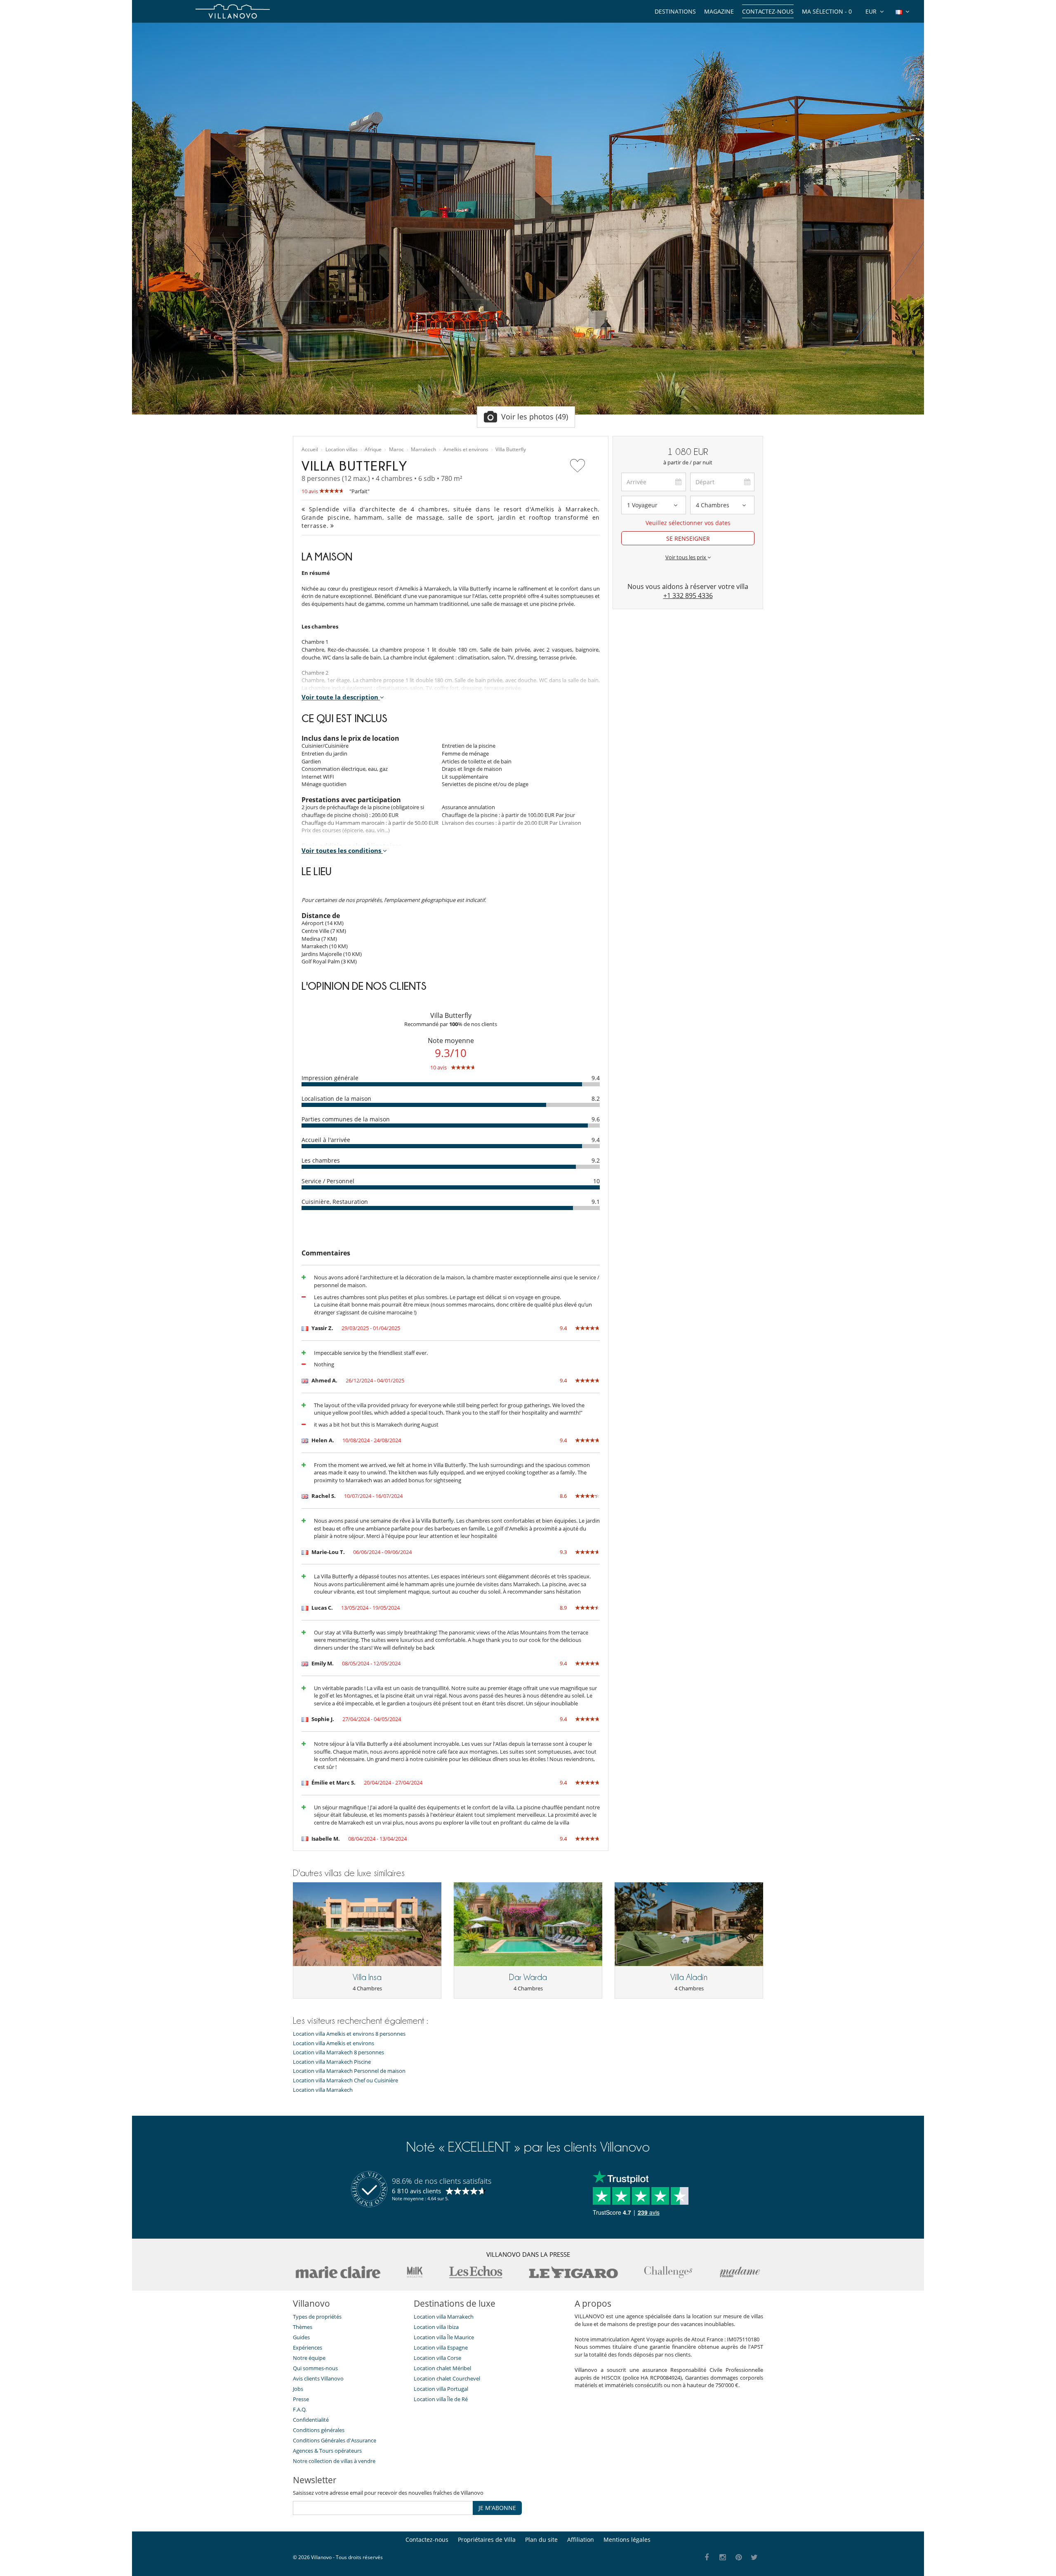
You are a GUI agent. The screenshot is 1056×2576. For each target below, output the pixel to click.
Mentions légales (627, 2540)
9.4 (596, 1078)
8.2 (596, 1098)
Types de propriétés (317, 2317)
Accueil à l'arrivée (326, 1140)
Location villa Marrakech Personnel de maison (349, 2071)
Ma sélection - (827, 11)
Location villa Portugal (441, 2389)
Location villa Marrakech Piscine (332, 2062)
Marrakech (423, 450)
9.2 (596, 1160)
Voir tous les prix (686, 557)
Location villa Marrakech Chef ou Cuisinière (345, 2080)
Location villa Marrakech (323, 2090)
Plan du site (541, 2540)
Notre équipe (309, 2358)
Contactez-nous (768, 11)
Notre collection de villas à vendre (335, 2461)
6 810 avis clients (416, 2191)
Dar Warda (528, 1977)
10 (596, 1181)
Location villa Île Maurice (444, 2337)
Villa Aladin (689, 1977)
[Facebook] (707, 2558)
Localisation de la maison (336, 1098)
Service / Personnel (328, 1181)
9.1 (596, 1202)
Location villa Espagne (441, 2348)
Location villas (342, 450)
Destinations (675, 11)
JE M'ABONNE (497, 2508)
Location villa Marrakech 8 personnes (338, 2052)
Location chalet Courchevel (447, 2378)
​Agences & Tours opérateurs (327, 2451)
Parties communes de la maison (346, 1119)
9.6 (596, 1119)
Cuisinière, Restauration (335, 1202)
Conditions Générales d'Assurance (335, 2440)
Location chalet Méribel (442, 2368)
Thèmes (303, 2327)
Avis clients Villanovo (318, 2378)
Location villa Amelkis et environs (334, 2043)
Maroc (396, 450)
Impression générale (330, 1078)
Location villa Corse (437, 2358)
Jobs (298, 2389)
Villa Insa (367, 1977)
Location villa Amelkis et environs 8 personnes (349, 2034)
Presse (301, 2399)
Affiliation (581, 2540)
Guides (301, 2337)
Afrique (373, 450)
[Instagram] (723, 2558)
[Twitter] (755, 2558)
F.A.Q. (300, 2409)
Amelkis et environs (466, 450)
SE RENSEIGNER (688, 538)
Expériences (308, 2348)
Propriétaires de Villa (487, 2540)
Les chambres (321, 1160)
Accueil (310, 450)
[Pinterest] (739, 2558)
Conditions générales (319, 2430)
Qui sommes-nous (315, 2368)
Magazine (719, 11)
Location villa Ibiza (436, 2327)
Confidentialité (311, 2420)
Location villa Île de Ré (441, 2399)
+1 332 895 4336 (688, 596)
